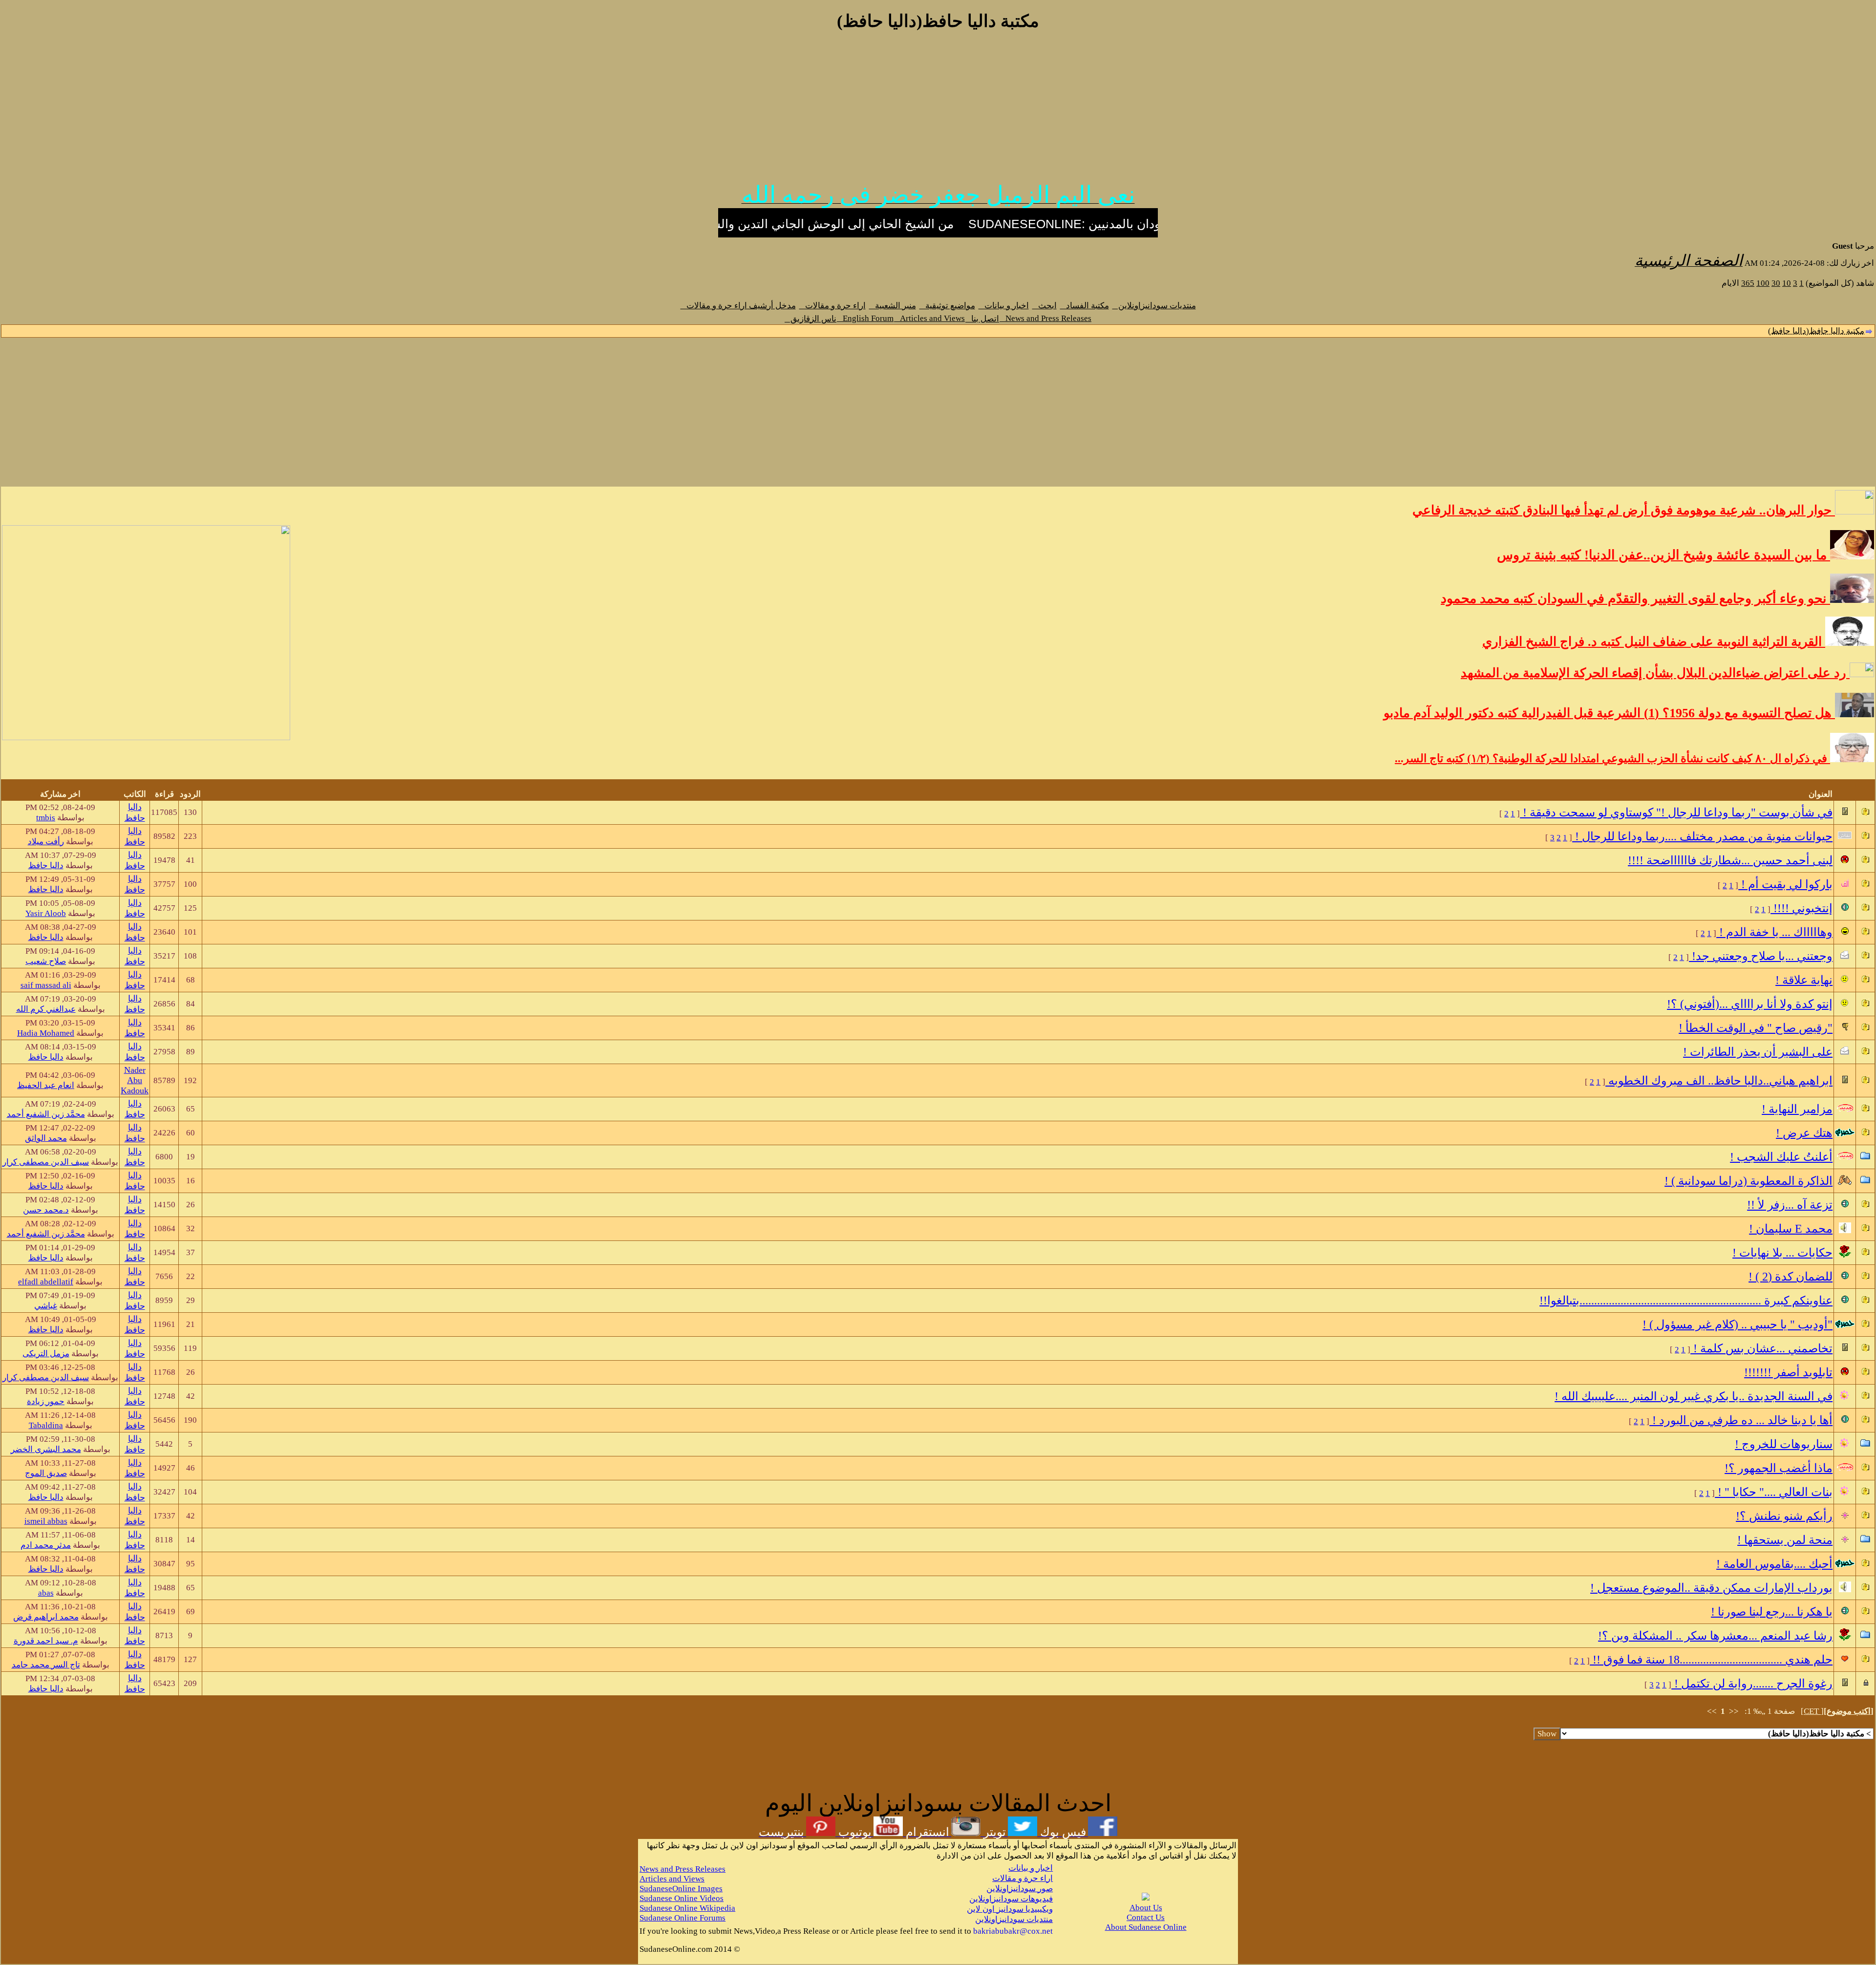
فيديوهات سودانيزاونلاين (1011, 1899)
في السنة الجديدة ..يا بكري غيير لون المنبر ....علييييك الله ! (1694, 1396)
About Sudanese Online (1146, 1927)
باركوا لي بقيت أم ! (1785, 884)
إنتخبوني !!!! (1801, 908)
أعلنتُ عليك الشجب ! (1781, 1157)
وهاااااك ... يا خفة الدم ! (1774, 932)
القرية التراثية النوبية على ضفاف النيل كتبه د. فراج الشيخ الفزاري (1654, 642)
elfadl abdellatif (46, 1282)
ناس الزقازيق (810, 319)
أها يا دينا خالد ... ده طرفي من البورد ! (1741, 1420)
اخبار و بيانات (1004, 306)
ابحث (1045, 306)
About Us (1146, 1908)
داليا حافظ (46, 865)
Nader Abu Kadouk (135, 1080)
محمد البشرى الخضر (46, 1449)
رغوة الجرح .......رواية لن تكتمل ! (1752, 1684)
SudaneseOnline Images (681, 1889)
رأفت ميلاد (46, 842)
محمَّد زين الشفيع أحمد (46, 1114)
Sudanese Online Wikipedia (687, 1908)
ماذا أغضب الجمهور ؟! (1779, 1468)
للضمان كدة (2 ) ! (1791, 1277)
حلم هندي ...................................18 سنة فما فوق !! (1711, 1660)
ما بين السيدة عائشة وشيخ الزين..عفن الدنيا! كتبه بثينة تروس (1663, 555)
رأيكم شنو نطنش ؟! (1784, 1516)
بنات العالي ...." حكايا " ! (1774, 1492)
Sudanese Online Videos (682, 1898)
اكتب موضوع (1849, 1711)
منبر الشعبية (893, 306)
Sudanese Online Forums (682, 1918)
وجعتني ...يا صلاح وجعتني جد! (1761, 956)
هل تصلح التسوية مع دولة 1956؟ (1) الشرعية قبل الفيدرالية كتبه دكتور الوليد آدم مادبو (1609, 713)
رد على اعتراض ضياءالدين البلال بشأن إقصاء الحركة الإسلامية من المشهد (1655, 673)
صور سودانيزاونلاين (1020, 1889)
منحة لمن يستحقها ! (1785, 1540)
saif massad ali (46, 985)
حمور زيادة (46, 1401)
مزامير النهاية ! (1797, 1109)
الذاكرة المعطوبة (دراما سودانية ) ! (1748, 1181)
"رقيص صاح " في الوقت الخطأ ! (1756, 1028)
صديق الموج (46, 1473)
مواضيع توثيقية (947, 306)
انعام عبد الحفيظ (46, 1085)
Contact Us (1146, 1917)
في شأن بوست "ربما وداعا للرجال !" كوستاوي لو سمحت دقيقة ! (1676, 812)
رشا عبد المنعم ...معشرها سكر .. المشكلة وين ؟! (1715, 1636)
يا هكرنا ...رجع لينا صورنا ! (1772, 1612)
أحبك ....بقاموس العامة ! (1774, 1564)
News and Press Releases (1045, 318)
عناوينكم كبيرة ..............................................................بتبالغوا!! (1686, 1301)
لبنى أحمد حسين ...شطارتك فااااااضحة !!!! (1730, 860)
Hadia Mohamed (46, 1033)
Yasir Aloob (46, 913)
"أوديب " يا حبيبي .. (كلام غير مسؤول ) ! (1737, 1324)
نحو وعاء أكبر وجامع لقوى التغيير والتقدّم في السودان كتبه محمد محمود (1635, 598)
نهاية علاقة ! (1804, 980)
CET (1812, 1711)
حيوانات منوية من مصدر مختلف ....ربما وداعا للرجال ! (1702, 836)
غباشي (46, 1306)
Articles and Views (929, 318)
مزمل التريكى (46, 1354)
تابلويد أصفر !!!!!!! (1788, 1372)
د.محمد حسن (46, 1210)
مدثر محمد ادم (46, 1545)
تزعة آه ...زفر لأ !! (1790, 1205)
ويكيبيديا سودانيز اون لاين (1010, 1909)
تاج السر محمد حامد (46, 1665)
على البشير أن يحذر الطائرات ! (1758, 1052)
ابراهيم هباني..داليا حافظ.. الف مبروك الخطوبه (1719, 1081)
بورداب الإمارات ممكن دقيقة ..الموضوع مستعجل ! (1711, 1588)
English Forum (865, 318)
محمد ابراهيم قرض (46, 1617)
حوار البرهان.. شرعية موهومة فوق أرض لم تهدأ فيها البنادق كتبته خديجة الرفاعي (1624, 510)
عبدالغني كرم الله (46, 1009)
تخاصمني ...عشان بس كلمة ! (1761, 1348)
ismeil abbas (46, 1521)
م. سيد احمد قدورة (46, 1641)
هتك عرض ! (1804, 1133)
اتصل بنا (982, 319)
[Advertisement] (938, 111)
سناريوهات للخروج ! (1784, 1444)
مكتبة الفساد (1085, 306)
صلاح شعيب (46, 961)
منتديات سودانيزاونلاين (1154, 306)
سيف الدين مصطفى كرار (46, 1162)
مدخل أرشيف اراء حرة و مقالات (738, 306)
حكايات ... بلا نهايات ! (1782, 1253)
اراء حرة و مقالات (832, 306)
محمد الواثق (46, 1138)
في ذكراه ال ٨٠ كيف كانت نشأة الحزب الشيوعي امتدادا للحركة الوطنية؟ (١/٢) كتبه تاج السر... (1612, 758)
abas (46, 1593)
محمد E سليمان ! (1791, 1229)
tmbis (46, 818)
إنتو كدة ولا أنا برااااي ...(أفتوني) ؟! (1750, 1004)
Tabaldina (46, 1425)
